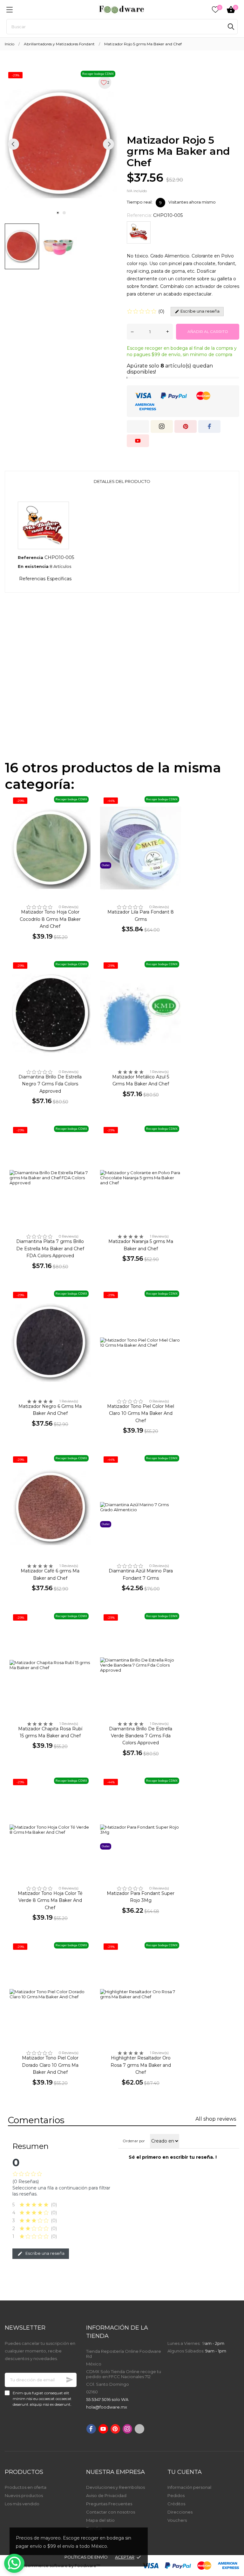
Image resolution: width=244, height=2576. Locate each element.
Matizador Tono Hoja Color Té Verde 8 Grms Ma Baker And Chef (50, 1900)
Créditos (176, 2504)
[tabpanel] (61, 144)
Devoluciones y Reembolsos (115, 2487)
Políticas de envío (86, 2557)
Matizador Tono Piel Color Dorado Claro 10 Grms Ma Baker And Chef (50, 2065)
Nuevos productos (24, 2495)
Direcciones (180, 2512)
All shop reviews (216, 2119)
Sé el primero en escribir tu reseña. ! (173, 2157)
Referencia (30, 557)
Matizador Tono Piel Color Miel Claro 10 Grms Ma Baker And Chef (141, 1413)
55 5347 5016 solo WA (107, 2399)
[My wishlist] (215, 10)
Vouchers (177, 2520)
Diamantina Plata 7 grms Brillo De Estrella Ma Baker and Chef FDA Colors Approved (50, 1249)
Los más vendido (22, 2504)
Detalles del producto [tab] (122, 481)
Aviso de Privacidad (106, 2495)
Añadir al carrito (208, 332)
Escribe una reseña (44, 2253)
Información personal (189, 2487)
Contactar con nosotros (111, 2512)
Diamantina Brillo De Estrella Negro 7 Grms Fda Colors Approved (50, 1084)
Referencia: (139, 215)
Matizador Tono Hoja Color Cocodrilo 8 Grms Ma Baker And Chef (50, 919)
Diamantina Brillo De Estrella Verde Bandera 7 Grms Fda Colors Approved (141, 1736)
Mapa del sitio (100, 2520)
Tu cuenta (185, 2472)
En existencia (33, 566)
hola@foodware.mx (107, 2407)
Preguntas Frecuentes (109, 2504)
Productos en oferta (26, 2487)
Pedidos (176, 2495)
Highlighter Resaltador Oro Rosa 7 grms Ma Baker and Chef (141, 2065)
